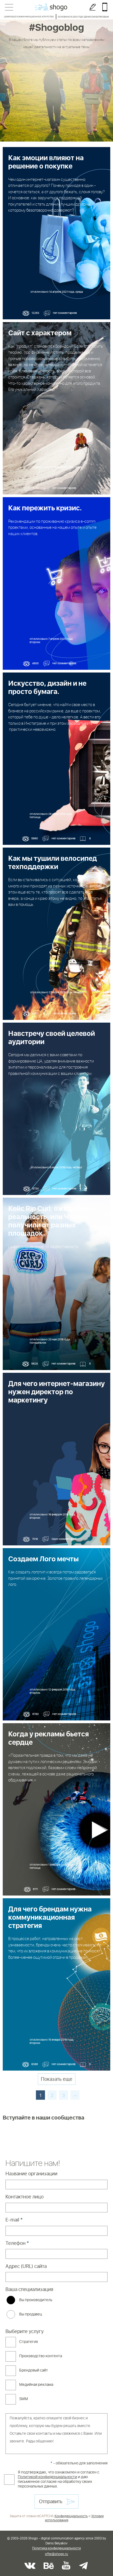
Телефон (17, 2243)
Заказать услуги (93, 7)
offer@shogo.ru (56, 2554)
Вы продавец (31, 2314)
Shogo (51, 7)
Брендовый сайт (34, 2370)
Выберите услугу (25, 2332)
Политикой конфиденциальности (47, 2477)
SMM (24, 2399)
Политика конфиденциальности (56, 2549)
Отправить (51, 2502)
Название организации (31, 2174)
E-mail (14, 2220)
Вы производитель (36, 2300)
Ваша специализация (29, 2290)
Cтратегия (29, 2342)
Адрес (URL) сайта (26, 2267)
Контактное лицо (25, 2197)
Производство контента (41, 2356)
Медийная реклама (36, 2385)
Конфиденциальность (71, 2516)
